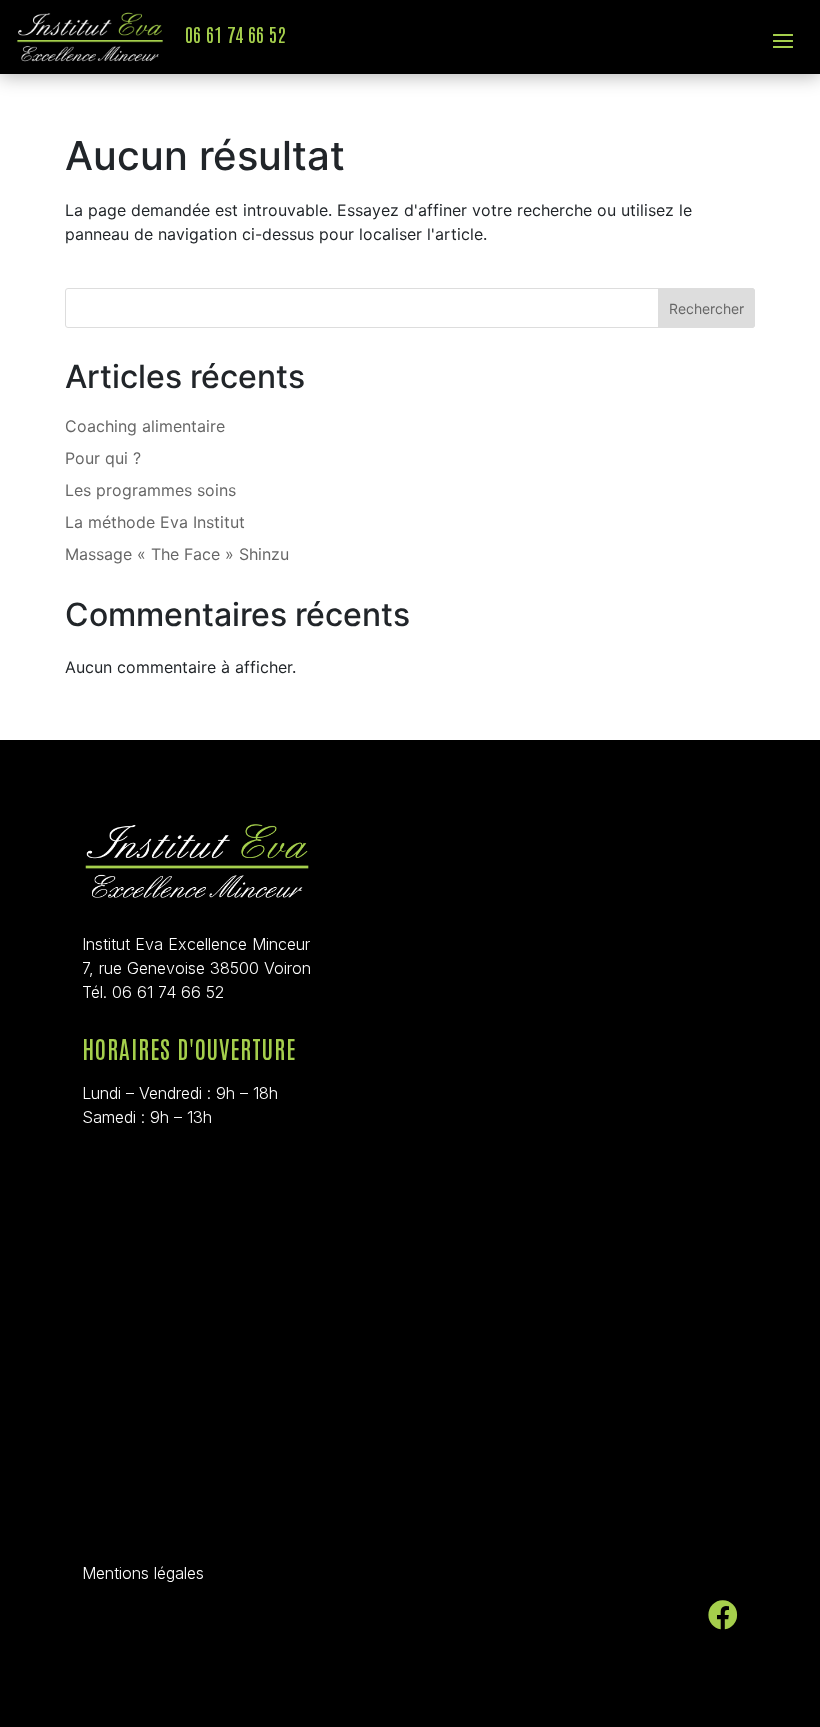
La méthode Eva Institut (155, 522)
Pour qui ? (103, 458)
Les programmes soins (150, 490)
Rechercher (706, 308)
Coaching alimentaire (145, 426)
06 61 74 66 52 (235, 33)
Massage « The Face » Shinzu (177, 554)
